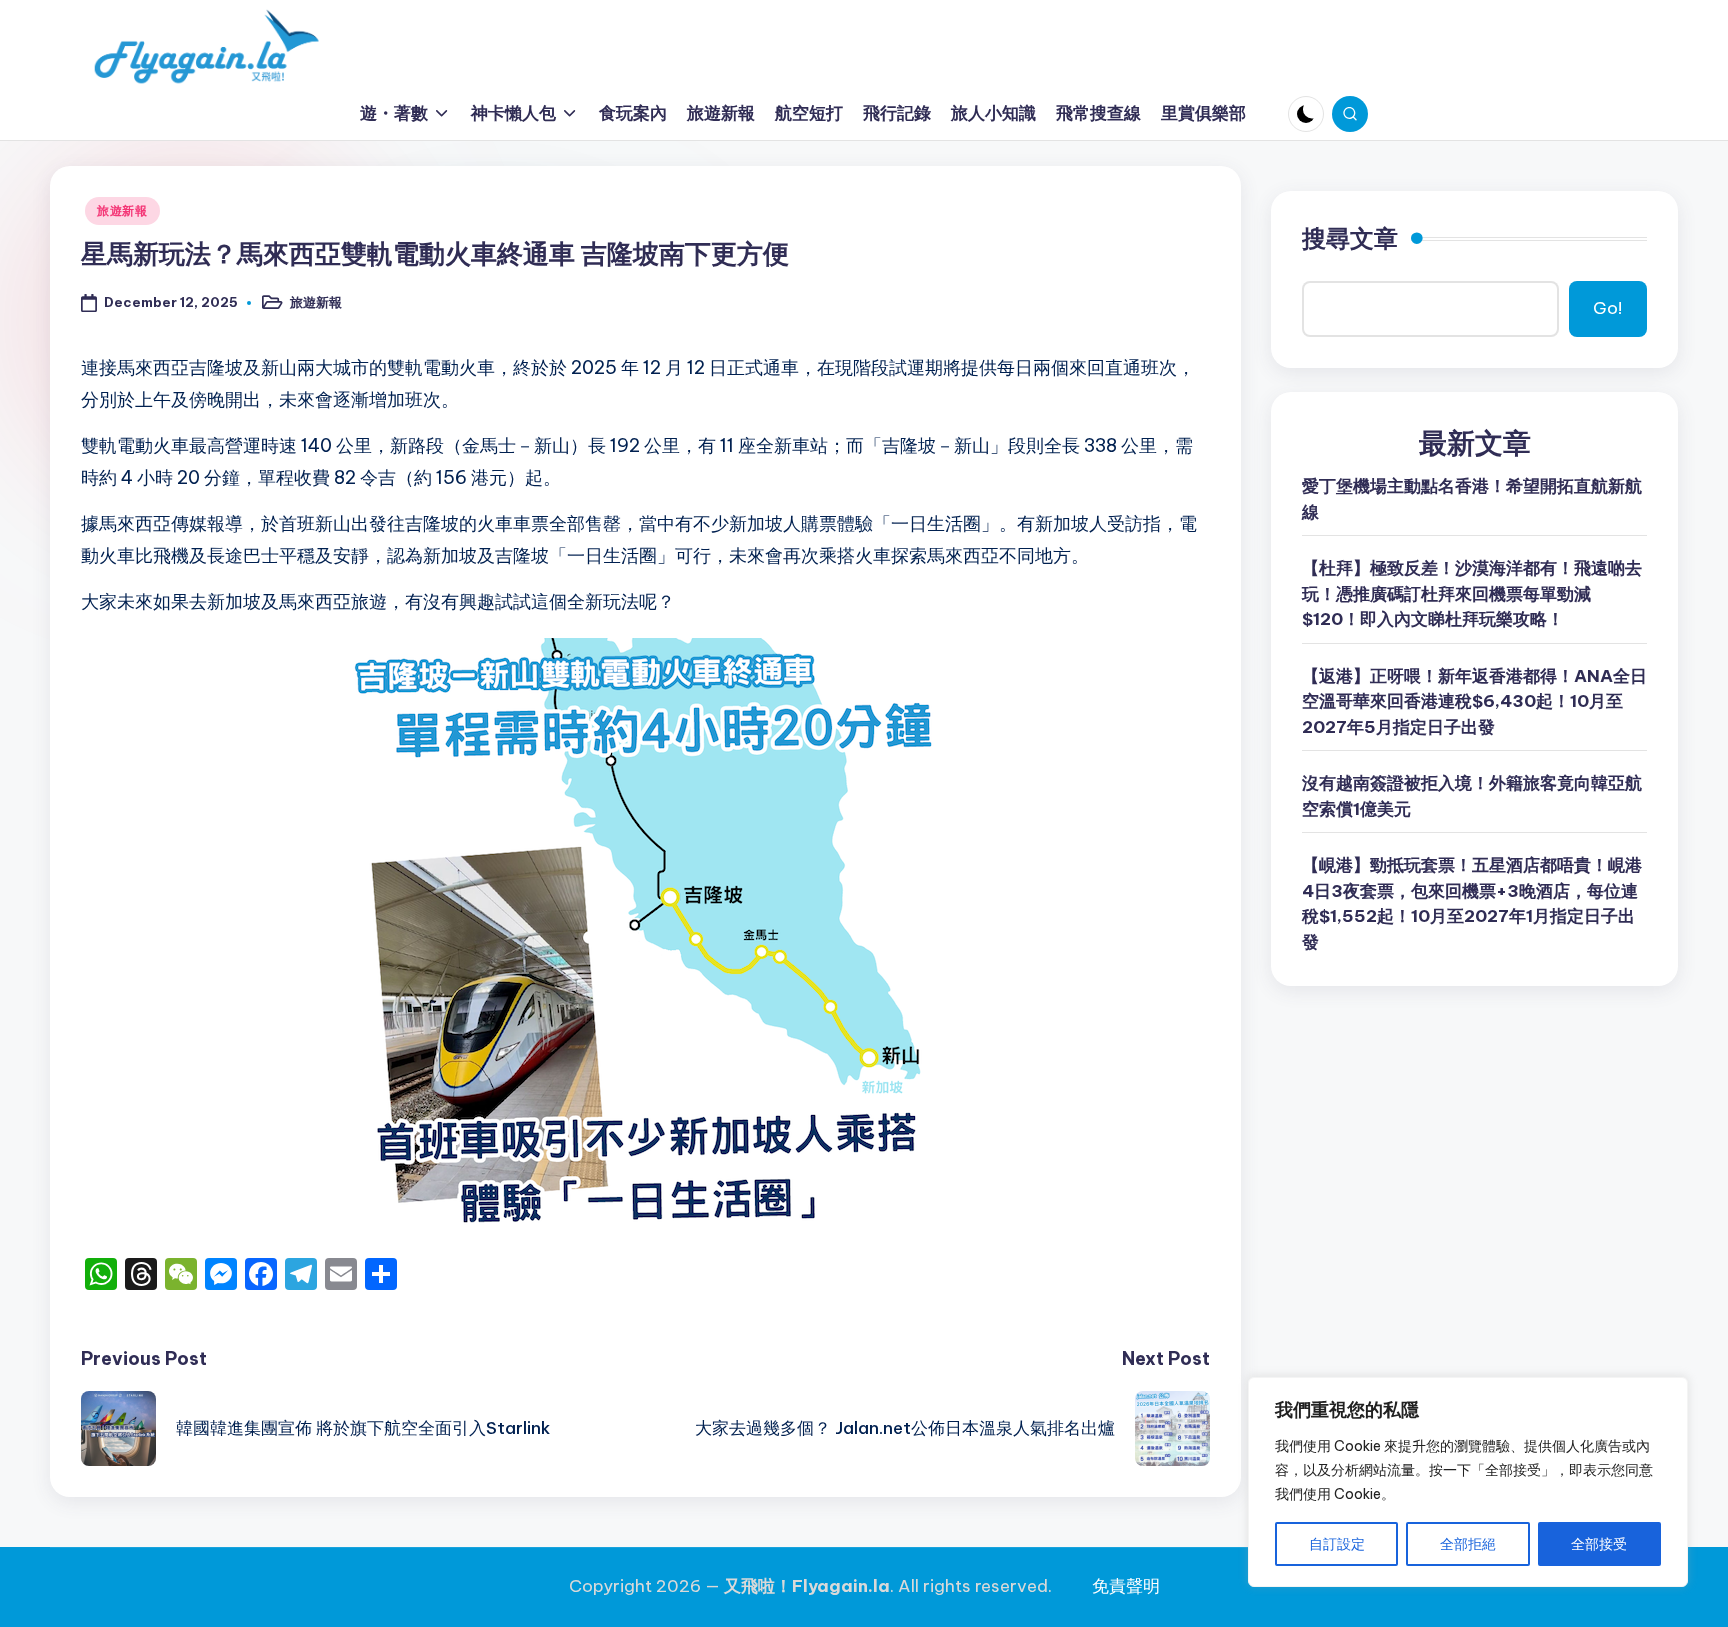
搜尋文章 (1350, 238)
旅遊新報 (122, 210)
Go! (1607, 308)
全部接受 (1599, 1544)
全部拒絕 (1468, 1544)
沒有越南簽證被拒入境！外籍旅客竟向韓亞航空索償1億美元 (1472, 796)
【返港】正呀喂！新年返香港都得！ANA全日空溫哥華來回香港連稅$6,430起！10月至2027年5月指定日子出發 (1474, 701)
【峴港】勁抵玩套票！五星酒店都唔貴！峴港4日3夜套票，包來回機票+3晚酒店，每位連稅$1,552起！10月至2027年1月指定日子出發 (1472, 903)
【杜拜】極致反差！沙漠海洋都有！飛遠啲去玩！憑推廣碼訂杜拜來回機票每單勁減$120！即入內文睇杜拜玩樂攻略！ (1472, 593)
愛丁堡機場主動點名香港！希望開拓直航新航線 (1472, 499)
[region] (1468, 1482)
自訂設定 (1337, 1544)
